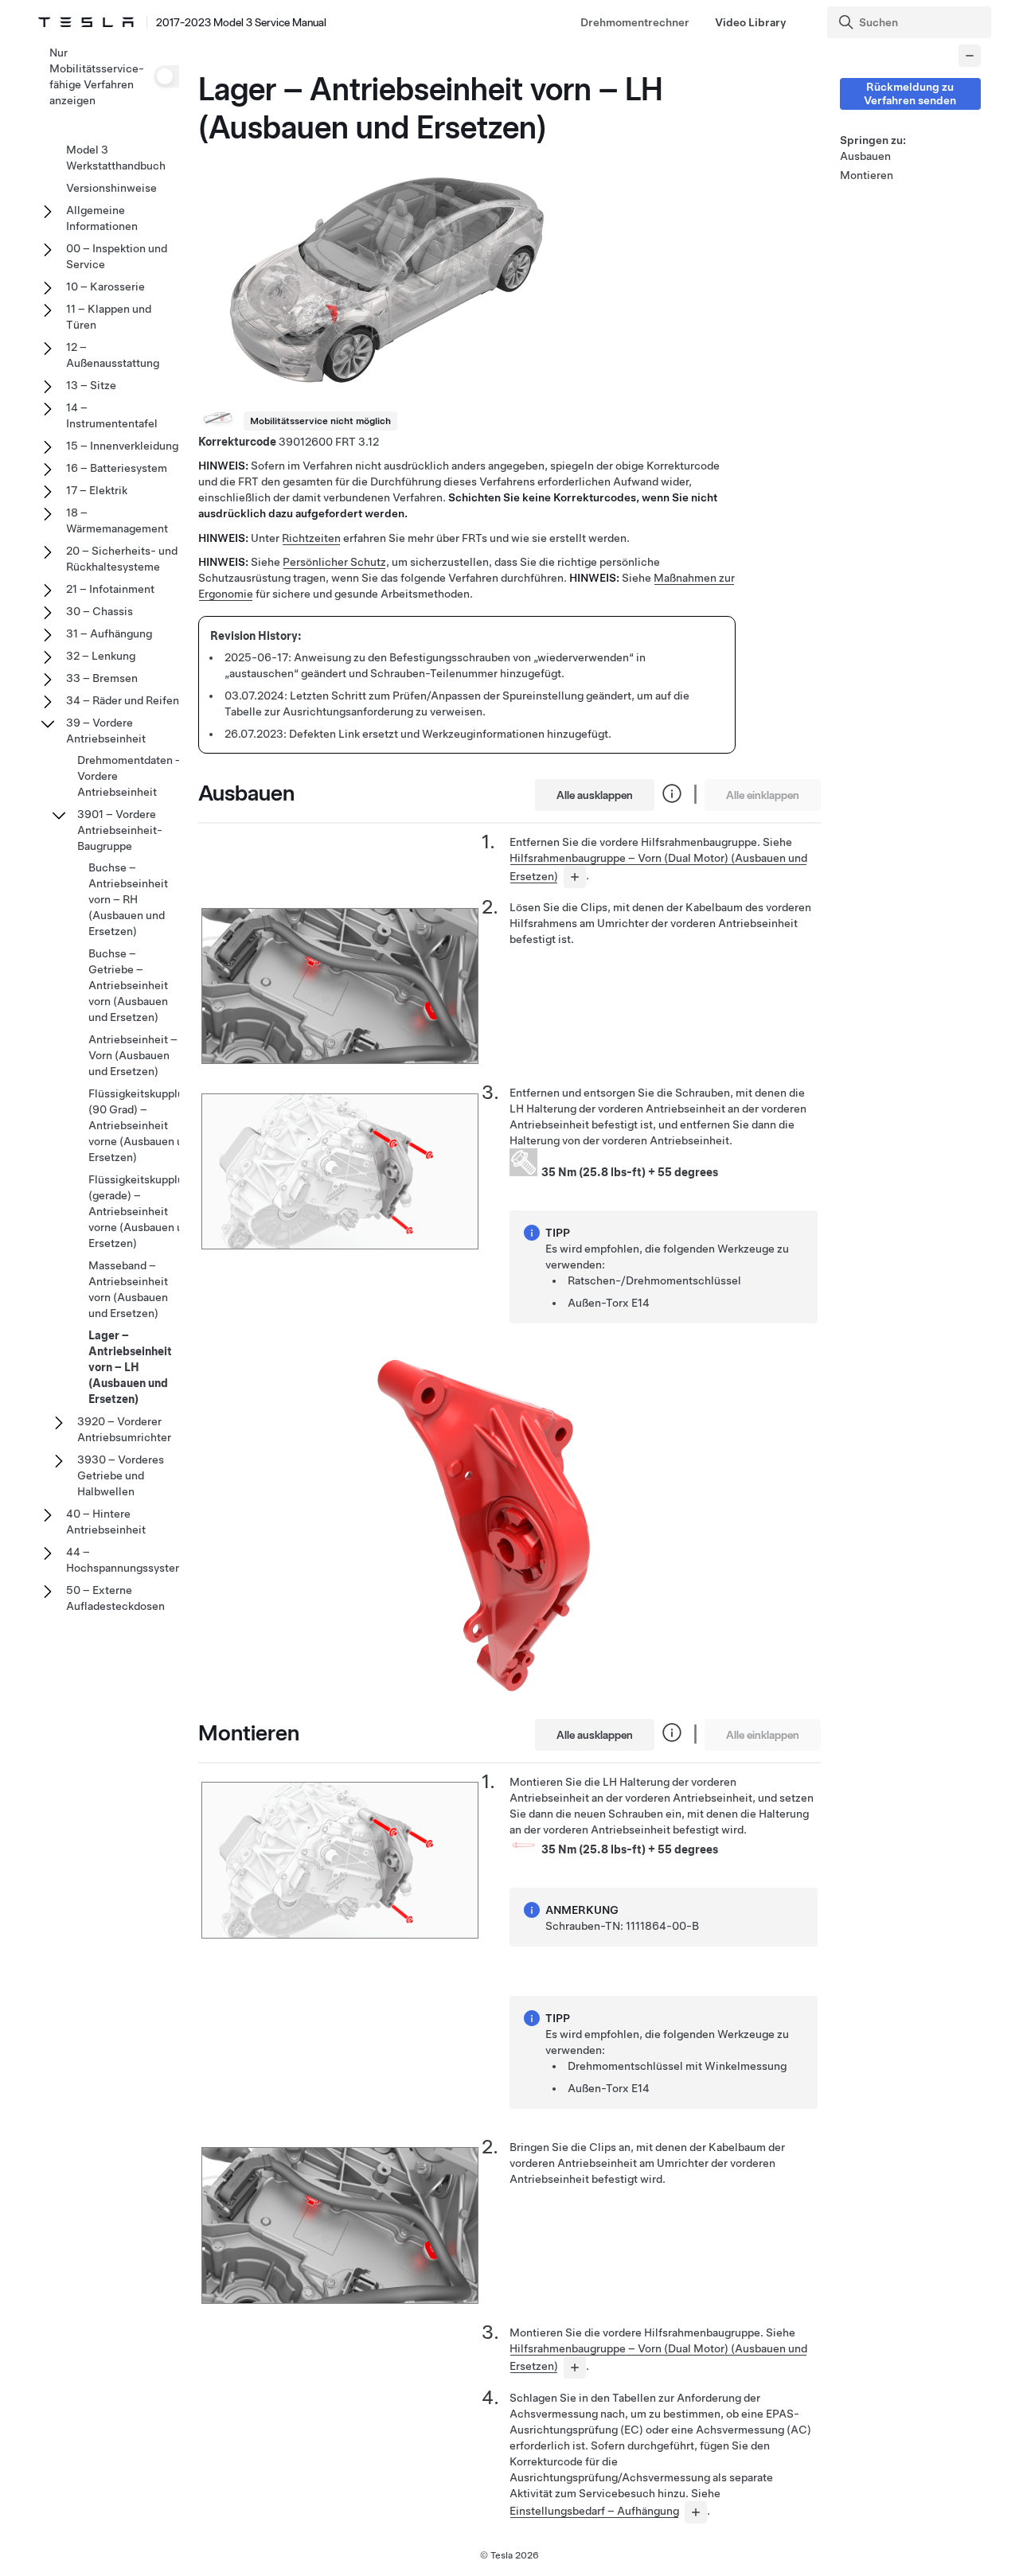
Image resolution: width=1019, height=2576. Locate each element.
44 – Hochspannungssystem (125, 1560)
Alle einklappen (763, 795)
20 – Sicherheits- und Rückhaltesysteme (122, 559)
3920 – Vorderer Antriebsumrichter (124, 1429)
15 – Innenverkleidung (122, 446)
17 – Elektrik (97, 490)
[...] (575, 877)
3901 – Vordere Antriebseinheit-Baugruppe (120, 830)
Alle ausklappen (595, 795)
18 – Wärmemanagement (117, 520)
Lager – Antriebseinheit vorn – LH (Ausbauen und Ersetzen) (130, 1367)
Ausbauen (865, 156)
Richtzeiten (311, 538)
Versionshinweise (111, 188)
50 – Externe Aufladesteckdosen (115, 1598)
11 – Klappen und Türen (109, 317)
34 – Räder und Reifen (123, 700)
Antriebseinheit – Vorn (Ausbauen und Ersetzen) (133, 1055)
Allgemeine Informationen (102, 218)
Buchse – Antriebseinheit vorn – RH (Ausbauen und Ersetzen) (128, 899)
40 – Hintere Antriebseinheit (106, 1522)
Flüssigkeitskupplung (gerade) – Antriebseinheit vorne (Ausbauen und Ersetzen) (143, 1211)
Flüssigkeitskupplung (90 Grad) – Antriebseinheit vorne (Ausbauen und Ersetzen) (143, 1125)
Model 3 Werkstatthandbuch (116, 158)
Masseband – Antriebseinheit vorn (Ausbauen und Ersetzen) (128, 1289)
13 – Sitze (91, 385)
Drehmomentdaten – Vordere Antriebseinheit (130, 776)
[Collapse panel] (970, 56)
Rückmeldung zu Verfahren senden (910, 94)
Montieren (867, 175)
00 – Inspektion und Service (117, 256)
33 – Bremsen (102, 678)
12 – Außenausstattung (113, 355)
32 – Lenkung (101, 656)
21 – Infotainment (110, 589)
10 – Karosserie (105, 286)
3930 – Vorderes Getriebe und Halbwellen (121, 1475)
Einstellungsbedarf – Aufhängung (594, 2511)
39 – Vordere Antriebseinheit (106, 731)
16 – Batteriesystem (117, 468)
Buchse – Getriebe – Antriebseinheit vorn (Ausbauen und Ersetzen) (128, 985)
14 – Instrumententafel (112, 415)
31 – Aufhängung (109, 633)
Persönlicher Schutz (334, 562)
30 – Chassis (100, 611)
